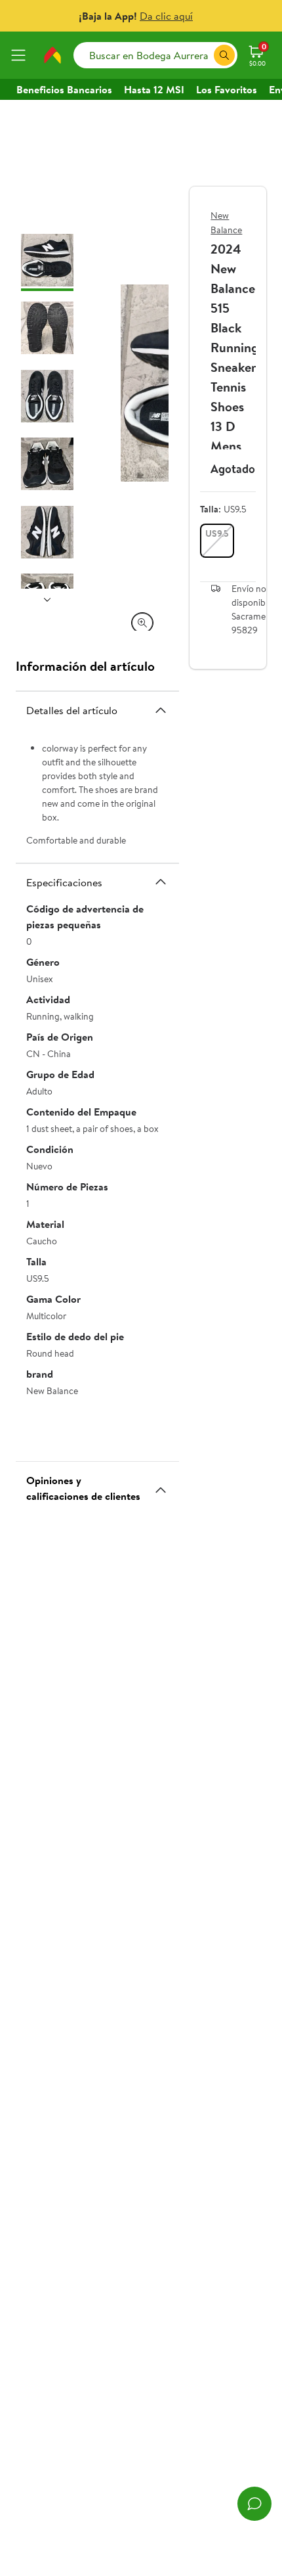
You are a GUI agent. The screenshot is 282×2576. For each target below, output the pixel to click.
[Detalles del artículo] (161, 710)
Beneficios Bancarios (64, 89)
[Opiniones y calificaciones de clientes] (161, 1485)
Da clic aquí (166, 16)
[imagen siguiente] (47, 599)
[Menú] (21, 55)
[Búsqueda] (224, 55)
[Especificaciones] (161, 882)
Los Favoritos (227, 89)
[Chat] (254, 2504)
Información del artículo (85, 666)
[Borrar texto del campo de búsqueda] (203, 55)
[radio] (217, 541)
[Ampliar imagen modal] (142, 623)
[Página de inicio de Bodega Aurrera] (52, 55)
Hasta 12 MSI (154, 89)
